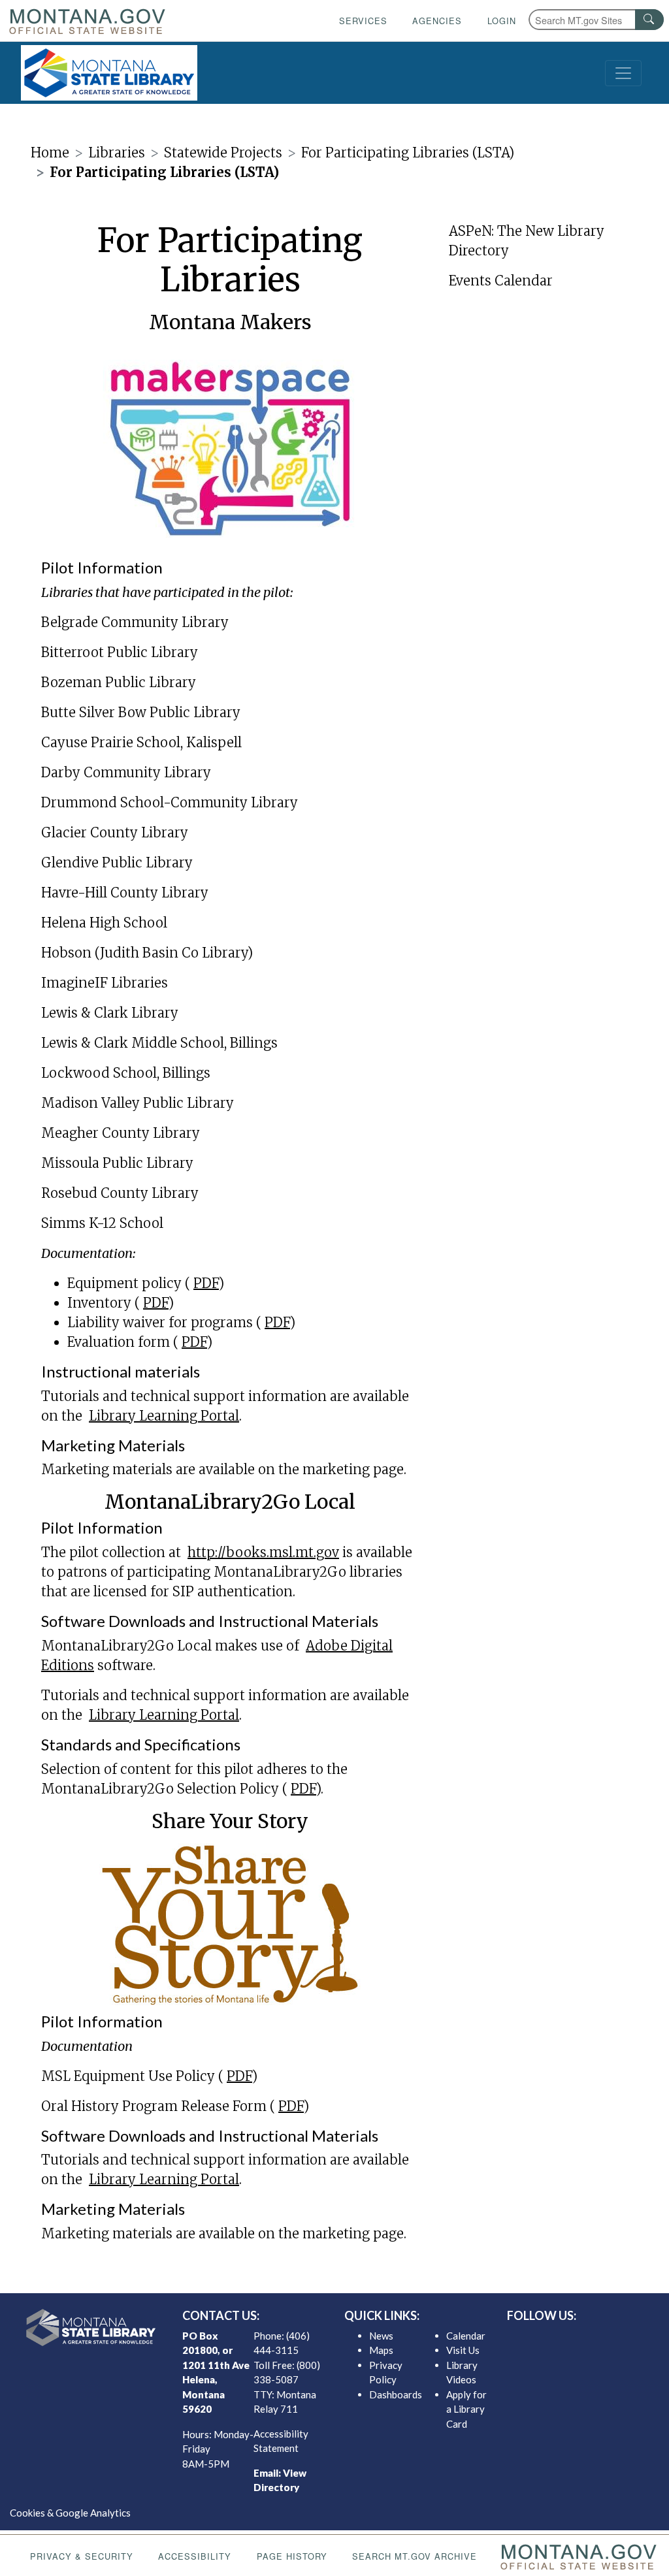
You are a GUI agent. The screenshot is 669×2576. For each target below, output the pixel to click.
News (381, 2336)
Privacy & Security (82, 2556)
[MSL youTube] (610, 2339)
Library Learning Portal (164, 1416)
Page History (292, 2556)
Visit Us (463, 2350)
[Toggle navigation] (623, 73)
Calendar (466, 2336)
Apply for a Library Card (466, 2409)
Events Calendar (501, 281)
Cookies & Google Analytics (70, 2513)
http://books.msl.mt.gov (263, 1552)
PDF (206, 1283)
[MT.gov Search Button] (649, 20)
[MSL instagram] (589, 2339)
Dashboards (396, 2394)
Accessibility (195, 2556)
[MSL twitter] (568, 2339)
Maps (381, 2350)
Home (50, 153)
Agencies (437, 21)
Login (502, 21)
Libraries (117, 153)
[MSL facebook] (547, 2339)
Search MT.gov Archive (415, 2556)
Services (363, 21)
